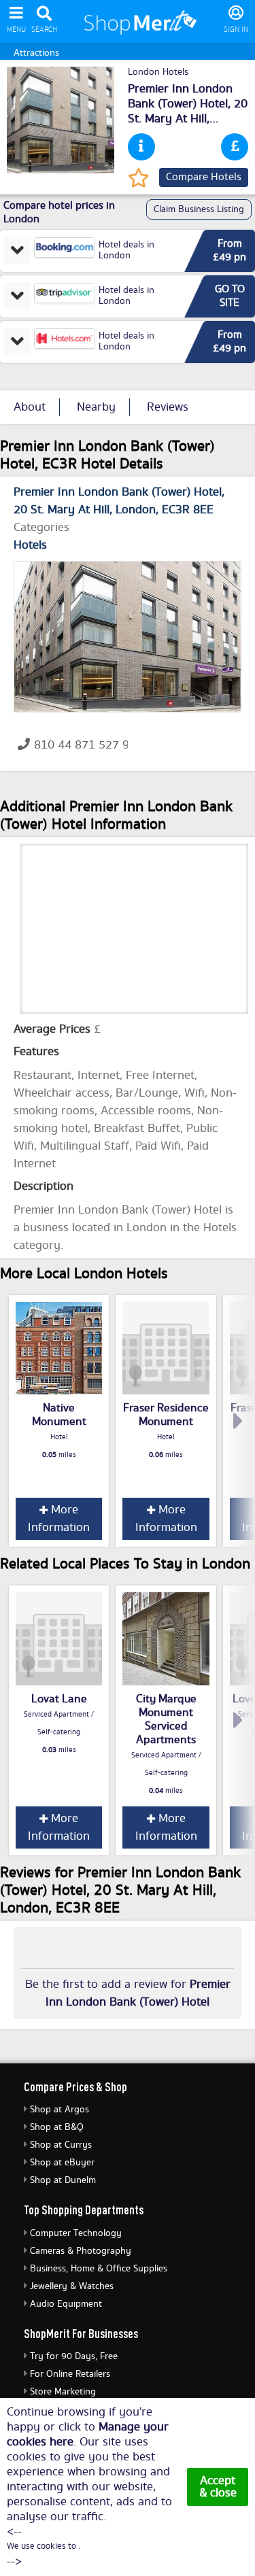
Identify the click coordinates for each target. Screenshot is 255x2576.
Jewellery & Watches (72, 2286)
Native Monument (59, 1415)
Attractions (36, 53)
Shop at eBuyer (62, 2163)
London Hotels (158, 72)
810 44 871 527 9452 (92, 745)
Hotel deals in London (126, 250)
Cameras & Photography (81, 2251)
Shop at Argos (60, 2110)
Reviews (168, 407)
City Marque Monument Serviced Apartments (166, 1719)
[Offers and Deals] (235, 147)
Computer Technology (76, 2233)
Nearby (96, 407)
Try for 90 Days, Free (74, 2356)
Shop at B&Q (57, 2127)
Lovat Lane (59, 1699)
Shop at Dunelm (63, 2180)
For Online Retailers (70, 2374)
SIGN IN (236, 30)
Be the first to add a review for (128, 1993)
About (30, 407)
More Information (59, 1519)
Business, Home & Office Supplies (99, 2269)
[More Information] (141, 147)
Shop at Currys (61, 2145)
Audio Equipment (66, 2304)
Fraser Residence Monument (166, 1415)
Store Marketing (63, 2392)
